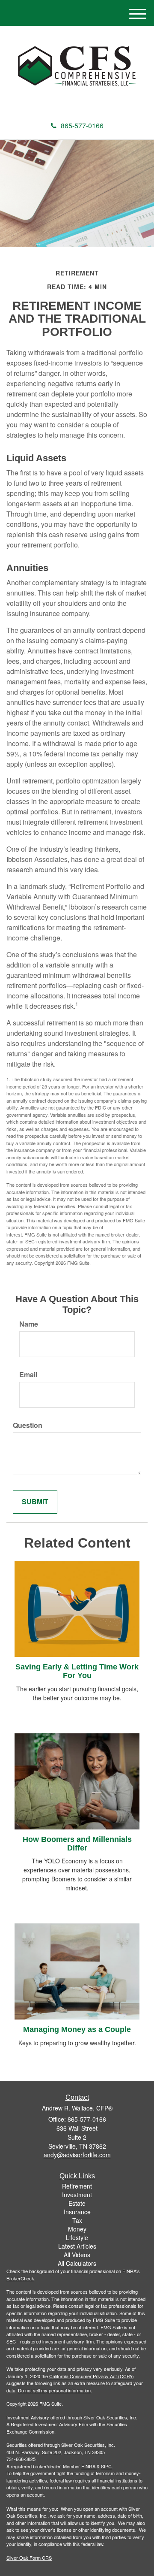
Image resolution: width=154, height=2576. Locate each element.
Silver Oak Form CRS (29, 2558)
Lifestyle (77, 2237)
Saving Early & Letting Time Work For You (77, 1671)
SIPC (106, 2466)
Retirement (77, 2186)
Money (77, 2229)
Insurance (77, 2212)
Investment (77, 2195)
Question (28, 1425)
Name (29, 1324)
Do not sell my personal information (54, 2390)
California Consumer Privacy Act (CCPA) (92, 2376)
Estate (77, 2203)
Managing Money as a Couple (77, 2029)
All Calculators (77, 2263)
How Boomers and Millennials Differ (77, 1844)
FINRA (88, 2466)
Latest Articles (77, 2246)
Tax (77, 2220)
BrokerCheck (20, 2278)
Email (28, 1375)
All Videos (77, 2255)
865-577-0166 (82, 125)
